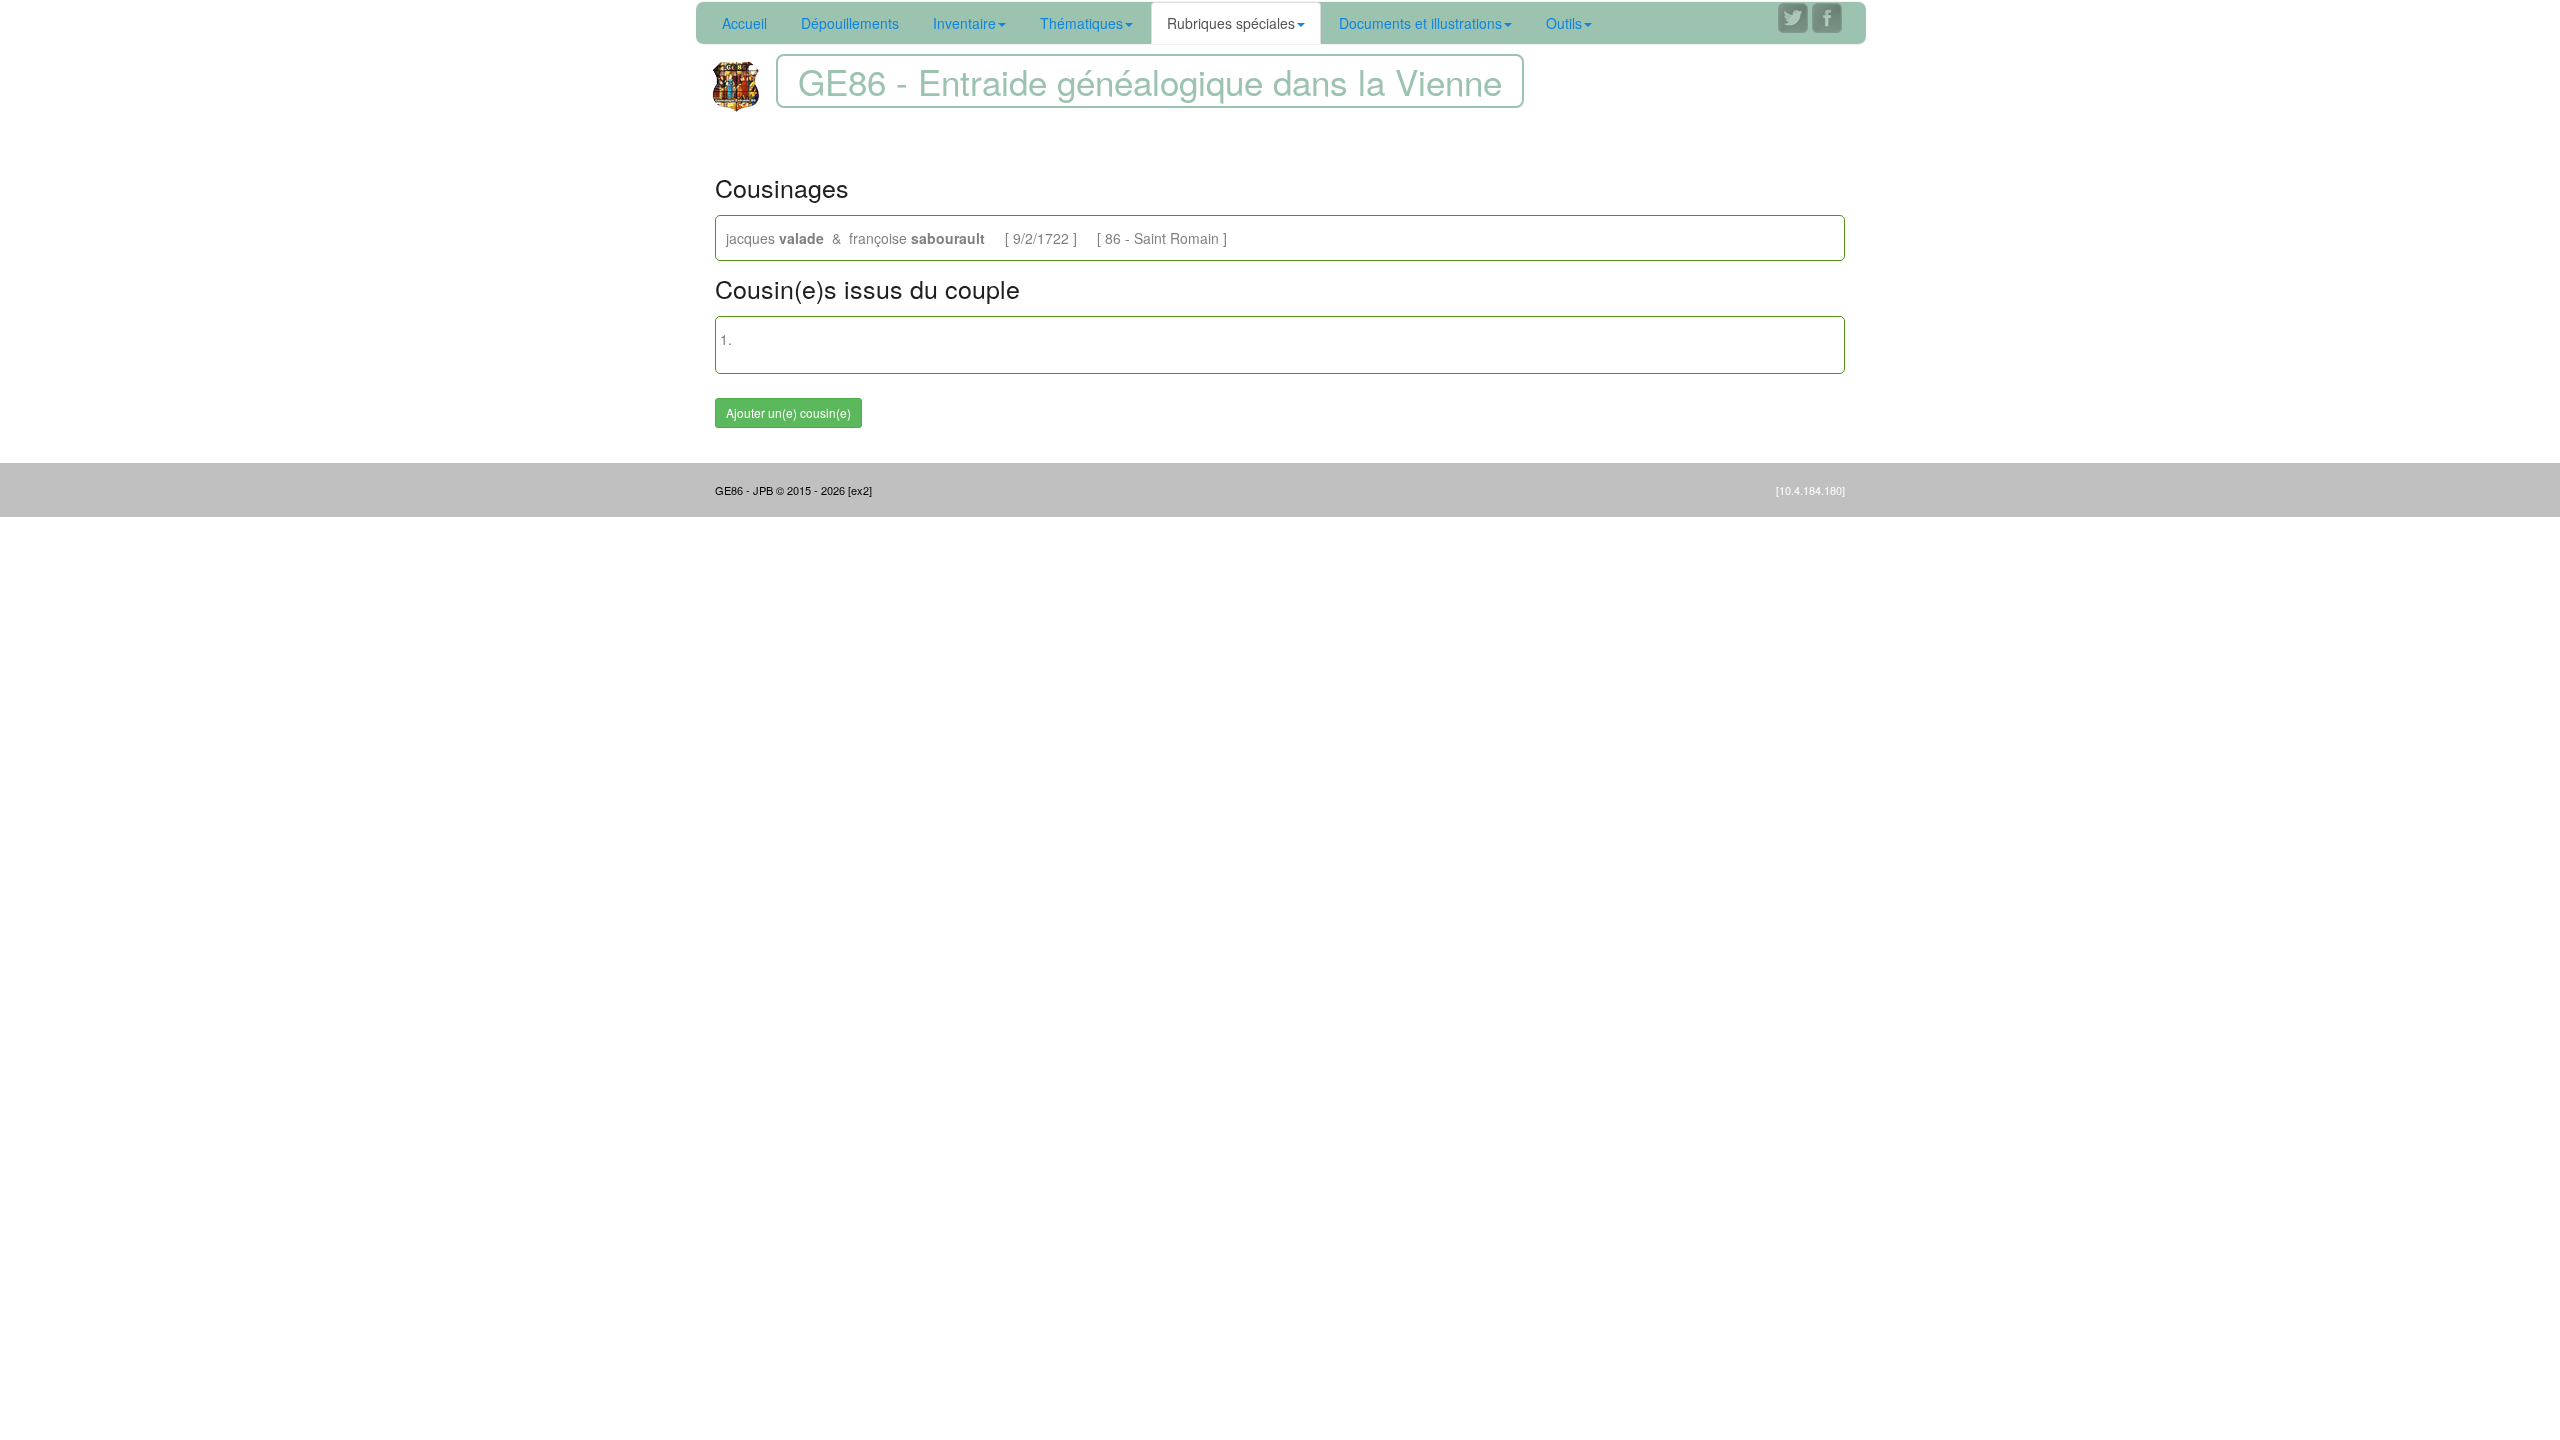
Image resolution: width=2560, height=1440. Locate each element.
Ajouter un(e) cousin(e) (788, 412)
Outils (1564, 23)
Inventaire (964, 23)
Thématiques (1081, 23)
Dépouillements (850, 23)
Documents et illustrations (1420, 23)
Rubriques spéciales (1231, 23)
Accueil (744, 23)
